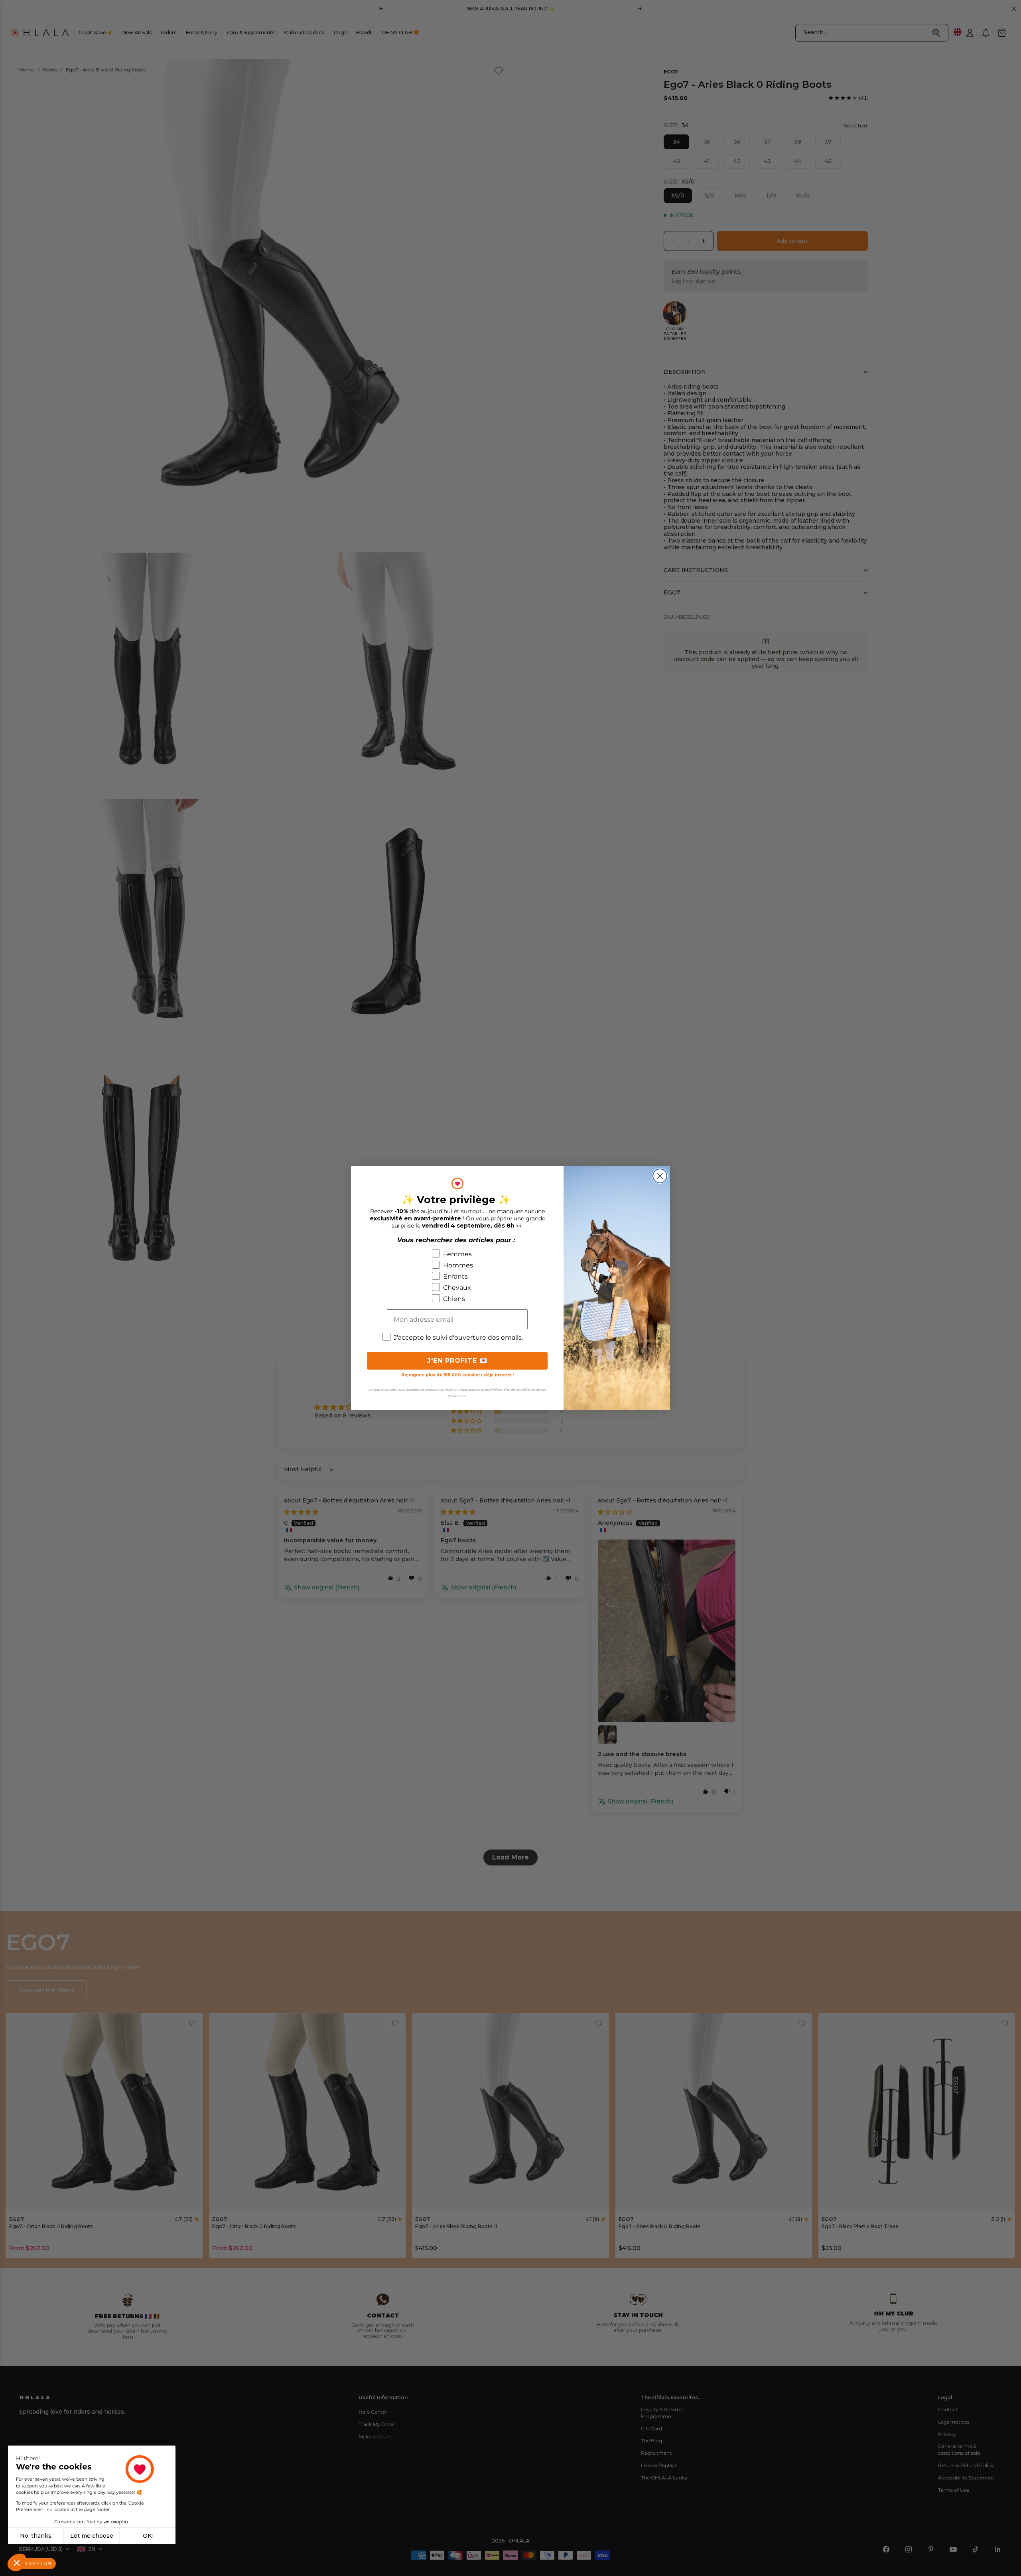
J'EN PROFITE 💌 (457, 1361)
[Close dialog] (660, 1176)
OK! (148, 2536)
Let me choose (92, 2536)
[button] (17, 2562)
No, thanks (36, 2536)
